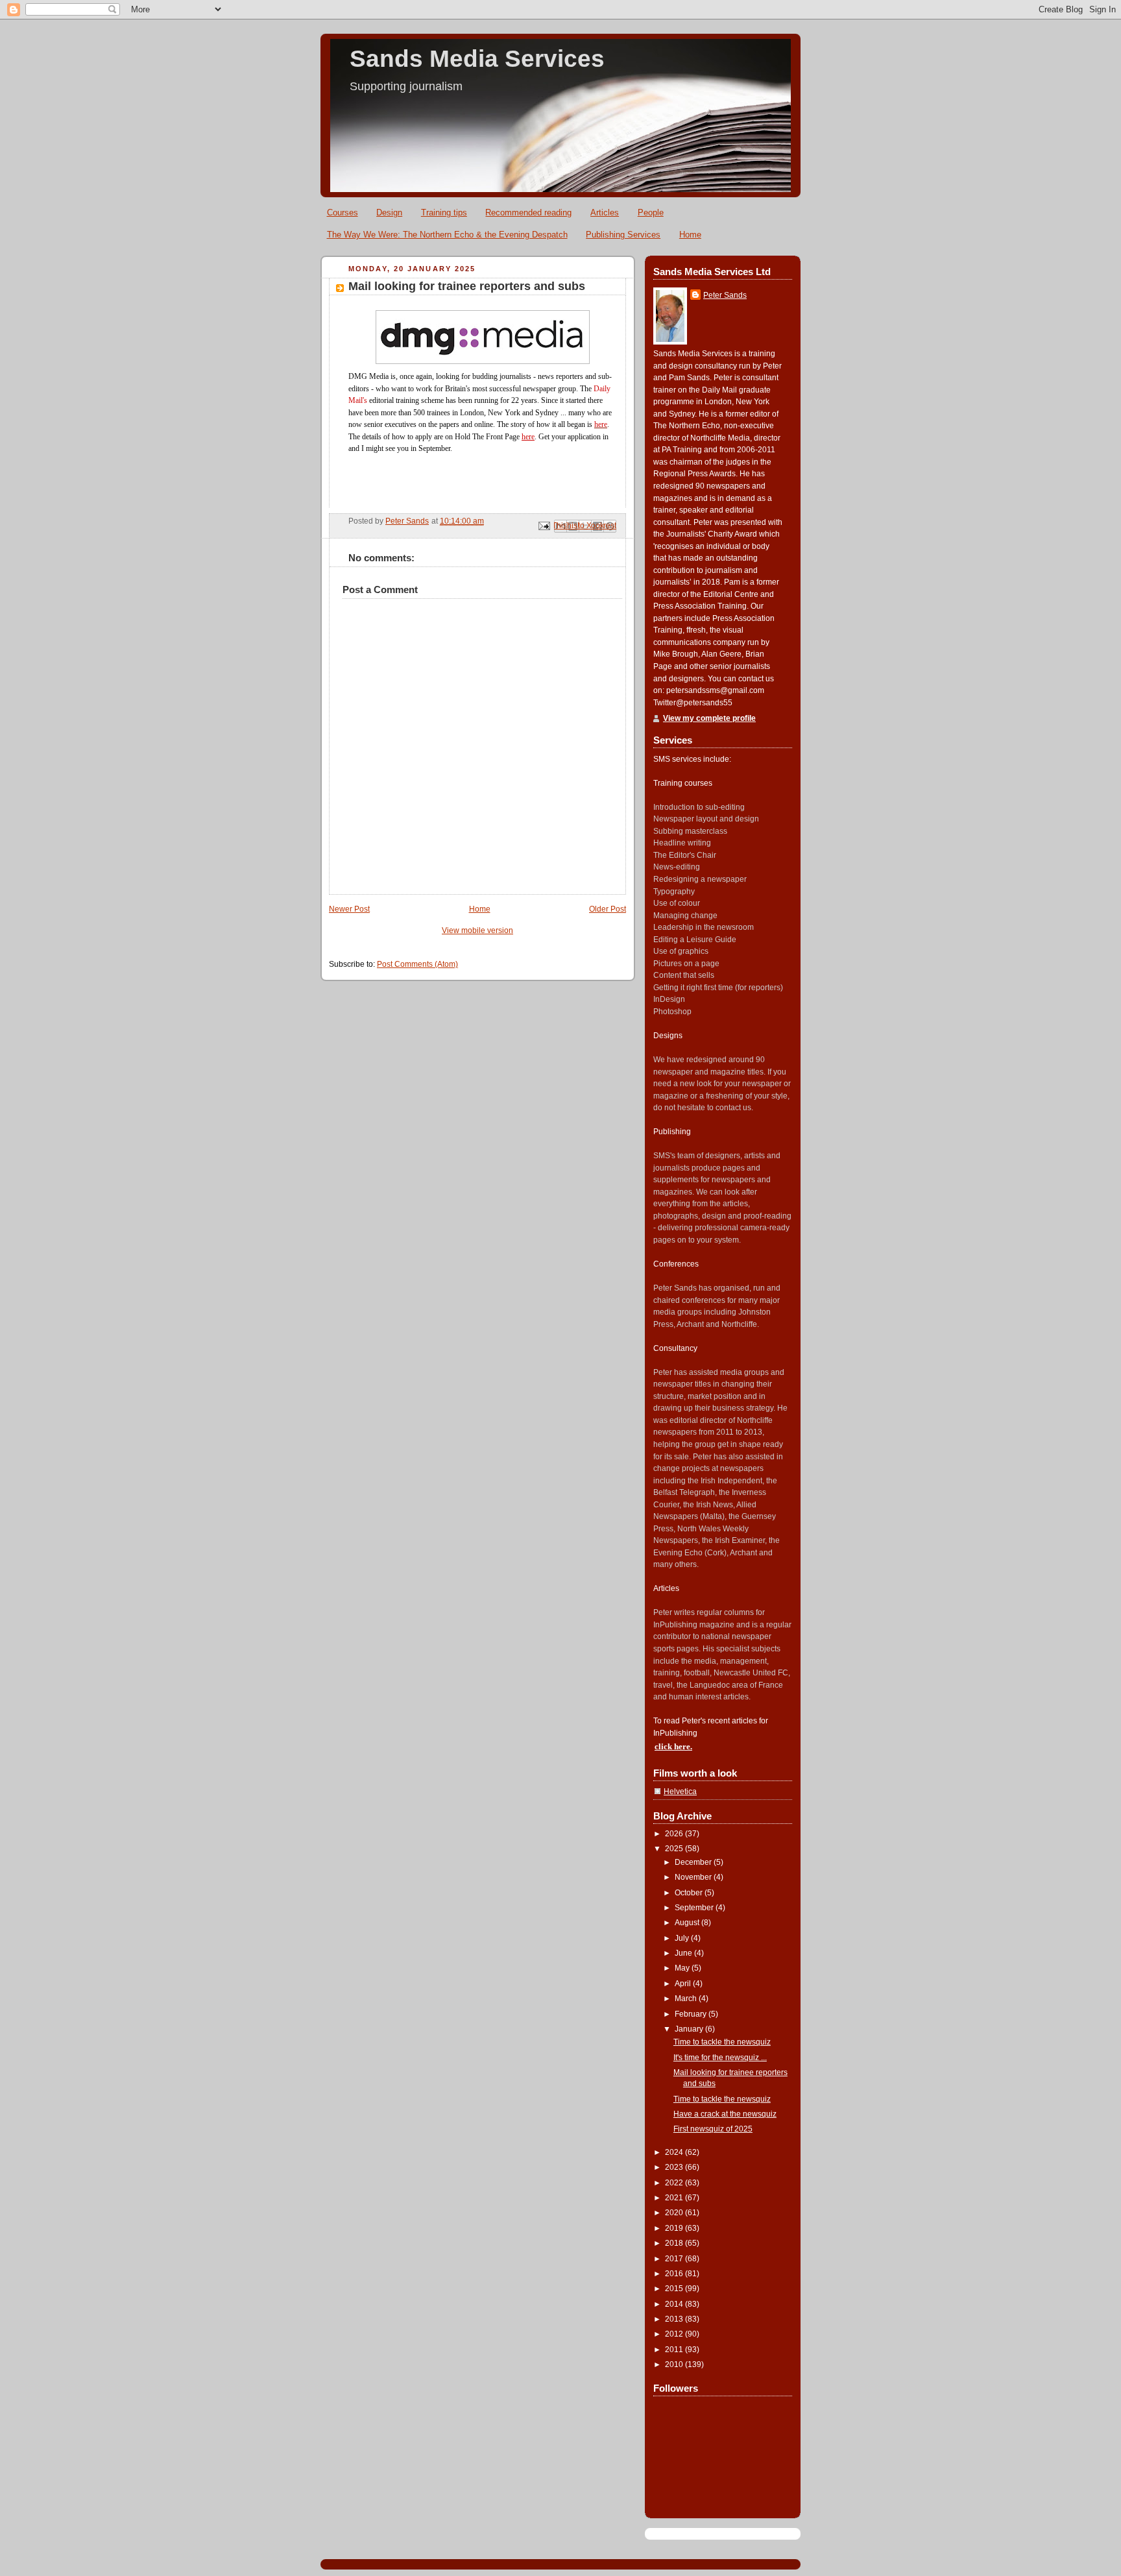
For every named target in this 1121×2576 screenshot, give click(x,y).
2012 (675, 2334)
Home (690, 235)
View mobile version (477, 930)
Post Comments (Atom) (417, 964)
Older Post (608, 909)
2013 (675, 2319)
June (684, 1953)
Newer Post (349, 909)
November (694, 1877)
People (651, 213)
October (690, 1893)
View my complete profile (709, 718)
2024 (675, 2152)
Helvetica (680, 1792)
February (692, 2014)
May (683, 1968)
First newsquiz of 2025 (713, 2129)
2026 (675, 1834)
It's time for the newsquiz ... (720, 2058)
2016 (675, 2274)
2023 (675, 2167)
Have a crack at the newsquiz (725, 2114)
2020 (675, 2213)
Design (389, 213)
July (683, 1938)
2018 (675, 2243)
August (688, 1923)
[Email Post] (543, 526)
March (687, 1999)
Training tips (444, 213)
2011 (675, 2350)
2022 (675, 2183)
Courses (343, 213)
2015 (675, 2289)
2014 (675, 2304)
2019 (675, 2228)
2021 (675, 2198)
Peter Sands (725, 295)
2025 (675, 1849)
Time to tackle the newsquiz (722, 2042)
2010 (675, 2364)
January (690, 2029)
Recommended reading (528, 213)
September (695, 1908)
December (694, 1862)
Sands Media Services (477, 59)
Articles (605, 213)
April (684, 1984)
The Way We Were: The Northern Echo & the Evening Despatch (447, 235)
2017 (675, 2259)
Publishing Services (623, 235)
